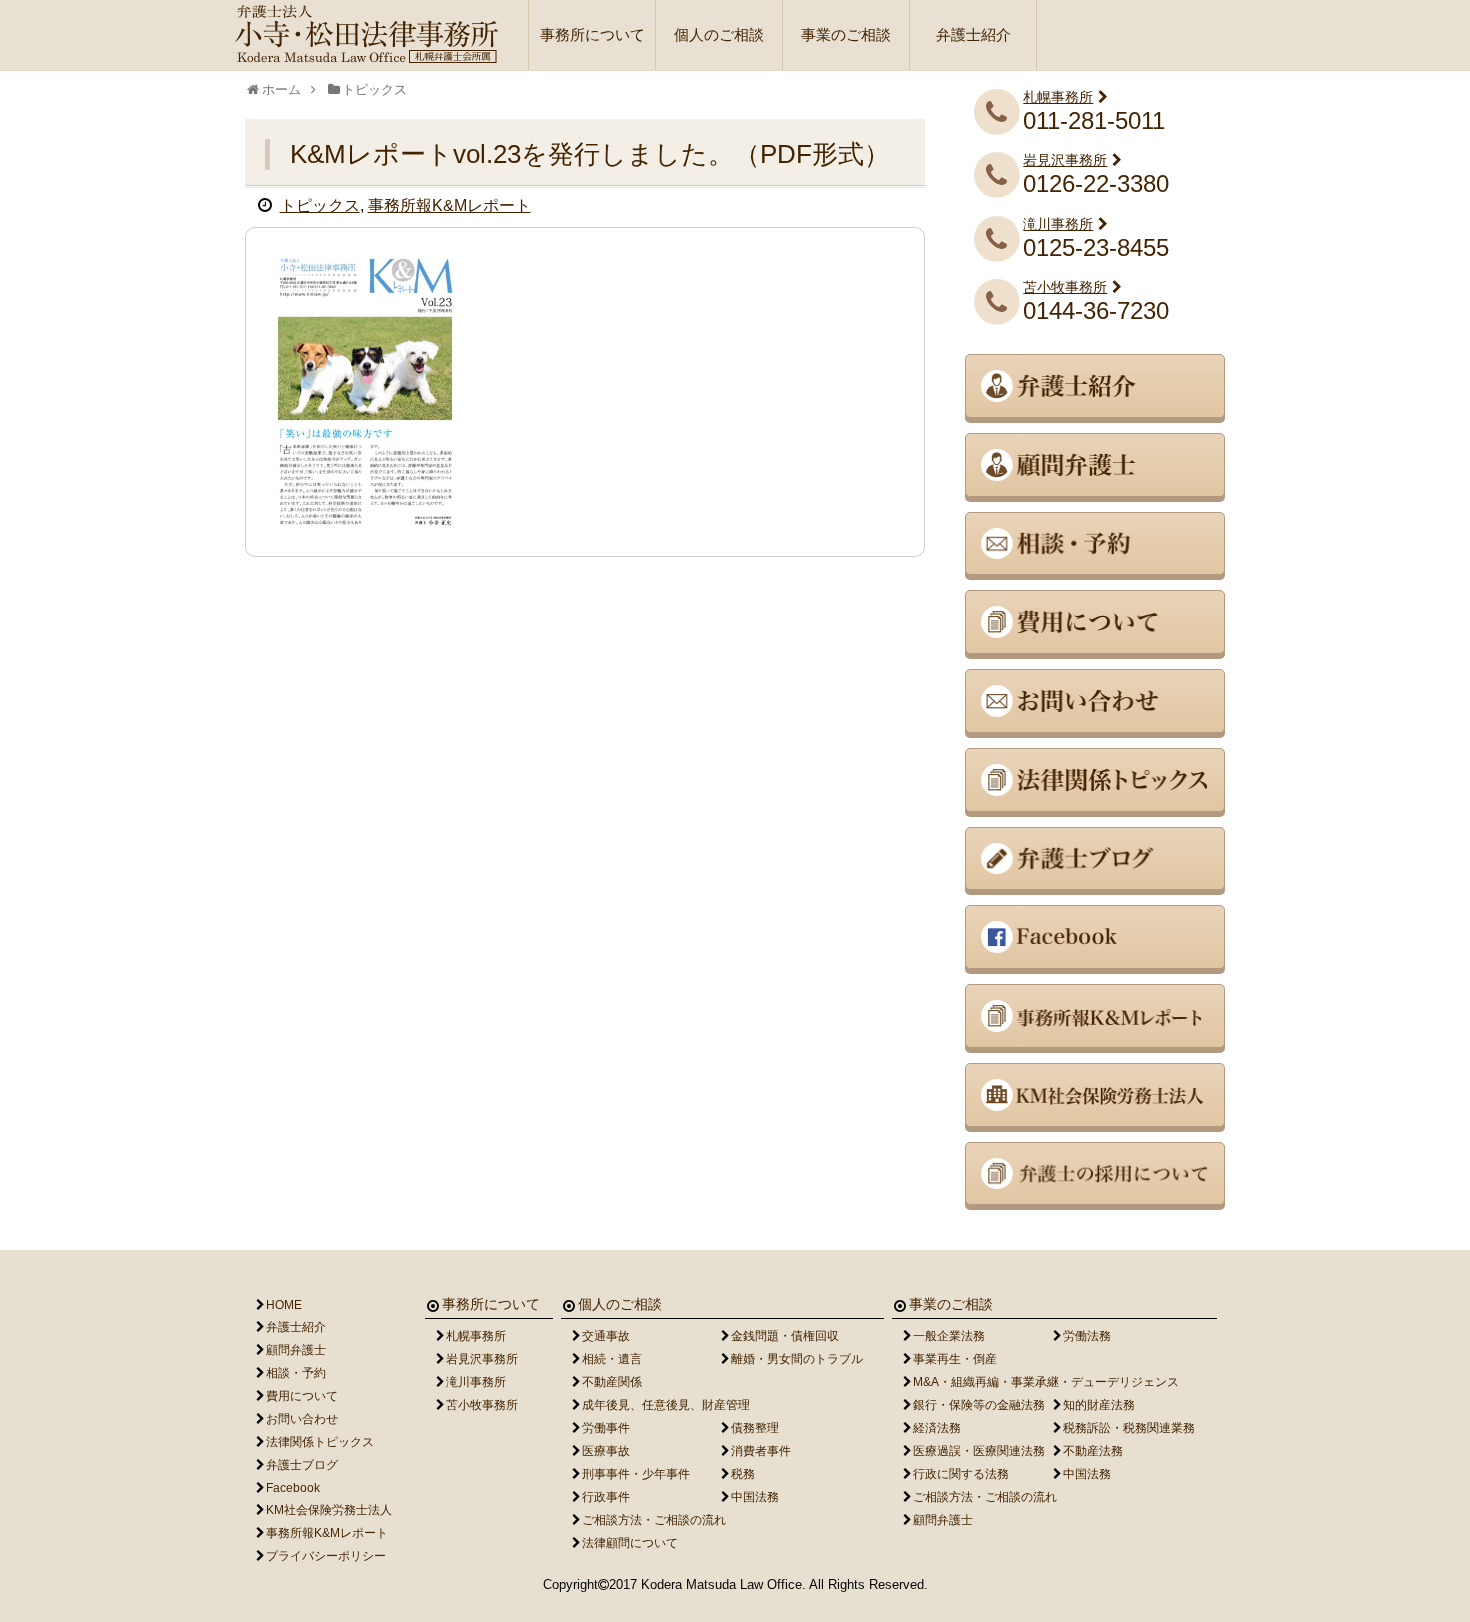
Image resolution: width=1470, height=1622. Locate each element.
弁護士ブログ (302, 1465)
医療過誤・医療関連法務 (979, 1451)
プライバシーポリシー (326, 1556)
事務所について (592, 34)
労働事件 (606, 1428)
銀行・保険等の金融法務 (979, 1405)
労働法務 (1087, 1336)
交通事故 (606, 1336)
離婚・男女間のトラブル (797, 1359)
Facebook (293, 1488)
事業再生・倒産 (955, 1359)
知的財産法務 (1099, 1405)
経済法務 (937, 1428)
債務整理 (755, 1428)
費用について (302, 1396)
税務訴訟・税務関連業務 (1129, 1428)
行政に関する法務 (961, 1474)
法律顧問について (630, 1543)
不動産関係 (612, 1382)
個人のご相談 (719, 34)
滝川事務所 (1058, 224)
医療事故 (606, 1451)
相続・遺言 (612, 1359)
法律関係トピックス (320, 1442)
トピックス (320, 205)
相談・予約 (296, 1373)
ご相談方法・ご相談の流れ (654, 1520)
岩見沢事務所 (1065, 160)
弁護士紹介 (973, 34)
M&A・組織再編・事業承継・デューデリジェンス (1046, 1382)
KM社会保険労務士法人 (329, 1510)
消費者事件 (761, 1451)
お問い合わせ (302, 1419)
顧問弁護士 (296, 1350)
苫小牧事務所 (1065, 287)
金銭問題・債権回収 (785, 1336)
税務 (743, 1474)
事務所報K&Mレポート (449, 205)
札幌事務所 (1058, 97)
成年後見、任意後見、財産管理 (666, 1405)
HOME (284, 1305)
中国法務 (755, 1497)
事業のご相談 (846, 34)
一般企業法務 (949, 1336)
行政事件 (606, 1497)
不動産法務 (1093, 1451)
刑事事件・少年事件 (636, 1474)
